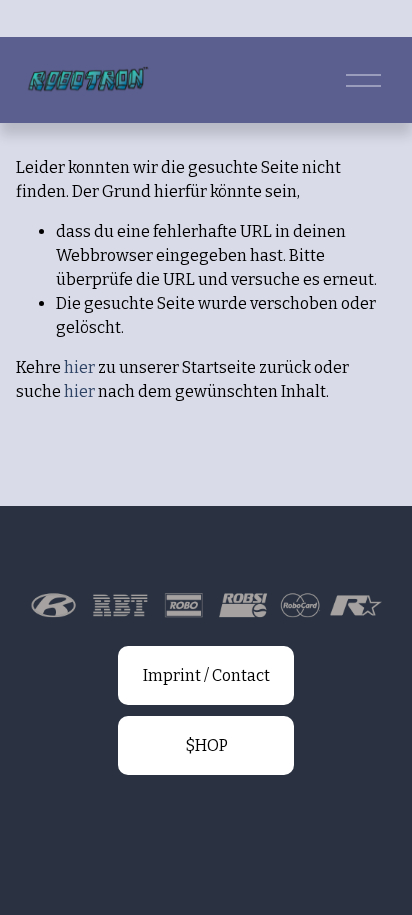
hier (79, 367)
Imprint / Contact (206, 675)
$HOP (206, 745)
